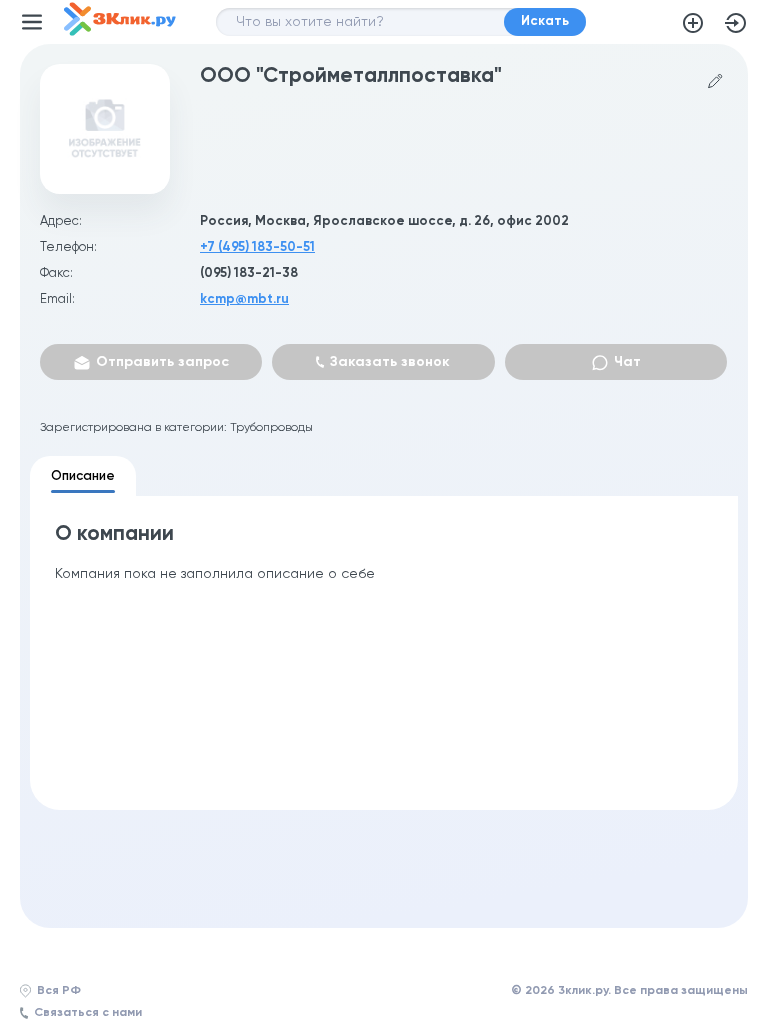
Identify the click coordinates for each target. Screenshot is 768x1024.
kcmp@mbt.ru (244, 299)
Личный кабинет (736, 23)
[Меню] (32, 22)
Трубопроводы (271, 428)
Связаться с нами (88, 1013)
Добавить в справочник (693, 23)
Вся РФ (59, 991)
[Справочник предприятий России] (120, 32)
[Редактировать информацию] (715, 81)
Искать (545, 21)
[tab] (83, 476)
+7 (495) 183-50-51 (257, 247)
